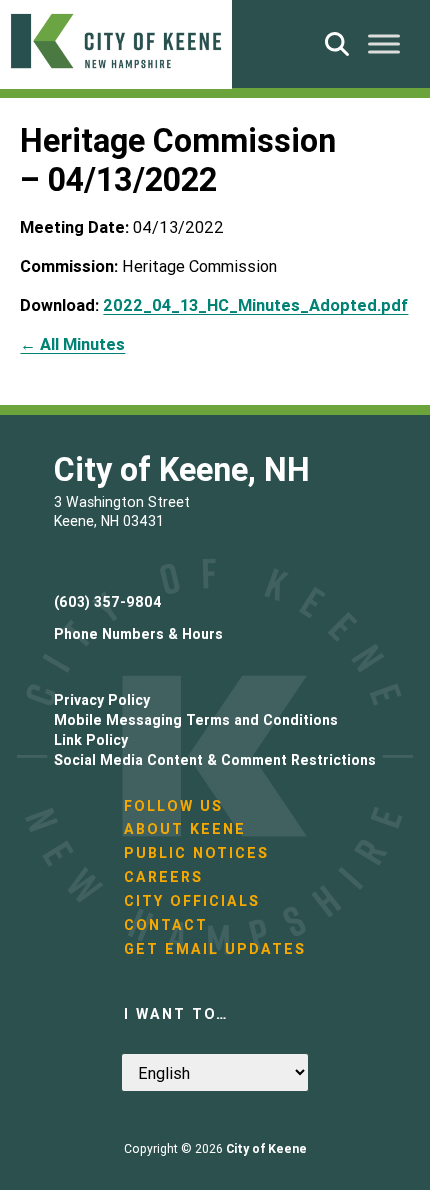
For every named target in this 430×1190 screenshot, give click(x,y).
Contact (166, 925)
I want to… (176, 1014)
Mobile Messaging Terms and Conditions (196, 720)
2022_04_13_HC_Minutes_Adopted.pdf (255, 305)
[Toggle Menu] (384, 43)
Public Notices (196, 853)
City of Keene (266, 1148)
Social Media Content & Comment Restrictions (215, 760)
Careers (163, 877)
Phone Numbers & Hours (138, 634)
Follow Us (173, 806)
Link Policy (91, 740)
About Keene (185, 829)
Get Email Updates (215, 949)
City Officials (192, 901)
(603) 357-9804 (108, 602)
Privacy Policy (102, 700)
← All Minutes (72, 344)
